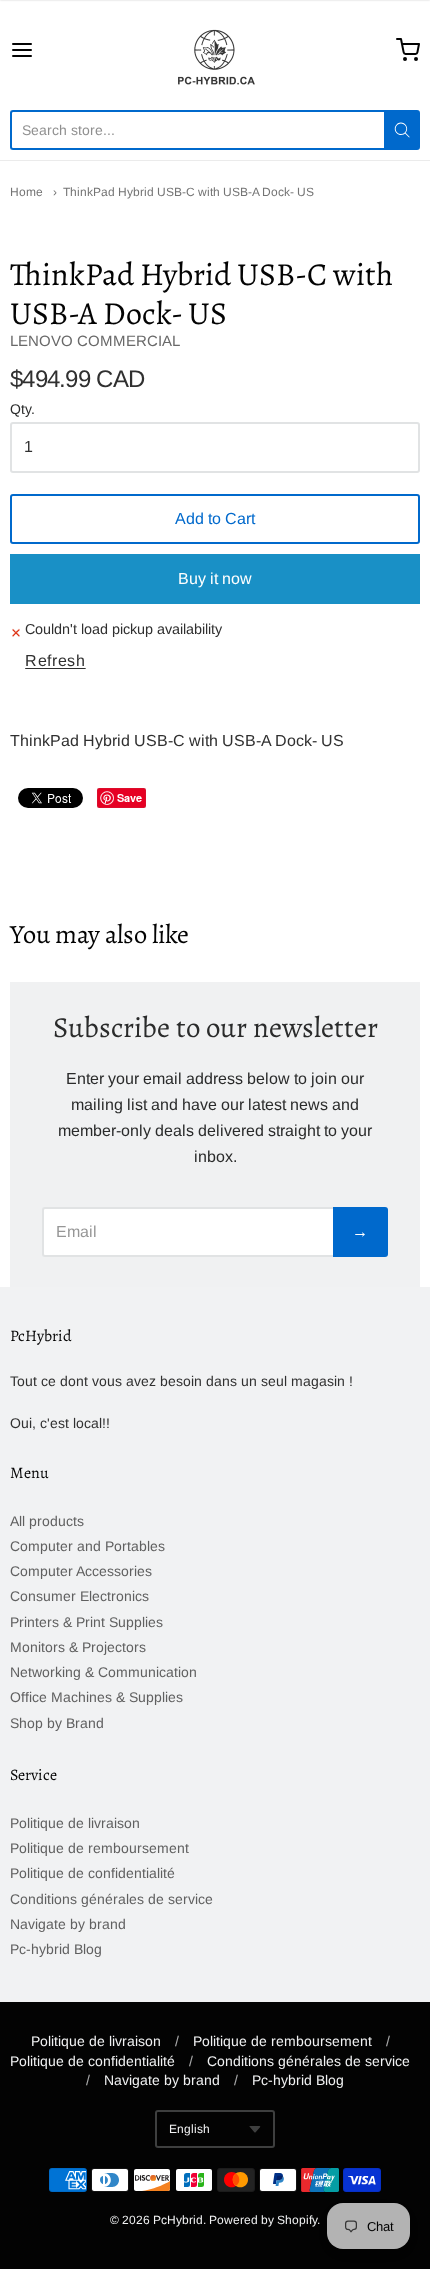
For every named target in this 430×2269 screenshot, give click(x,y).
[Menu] (51, 50)
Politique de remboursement (99, 1848)
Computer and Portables (87, 1546)
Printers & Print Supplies (86, 1622)
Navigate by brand (68, 1924)
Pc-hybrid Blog (56, 1949)
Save (129, 797)
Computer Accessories (81, 1571)
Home (26, 192)
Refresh (55, 660)
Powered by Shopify (263, 2220)
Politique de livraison (75, 1823)
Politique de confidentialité (92, 1873)
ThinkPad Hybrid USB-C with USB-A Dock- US (188, 192)
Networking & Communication (103, 1672)
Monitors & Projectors (78, 1647)
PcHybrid (178, 2220)
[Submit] (402, 130)
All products (47, 1521)
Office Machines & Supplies (96, 1697)
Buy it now (215, 578)
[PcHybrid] (215, 50)
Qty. (22, 409)
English (189, 2129)
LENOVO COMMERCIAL (95, 340)
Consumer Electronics (79, 1596)
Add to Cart (215, 518)
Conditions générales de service (111, 1899)
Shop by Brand (57, 1723)
